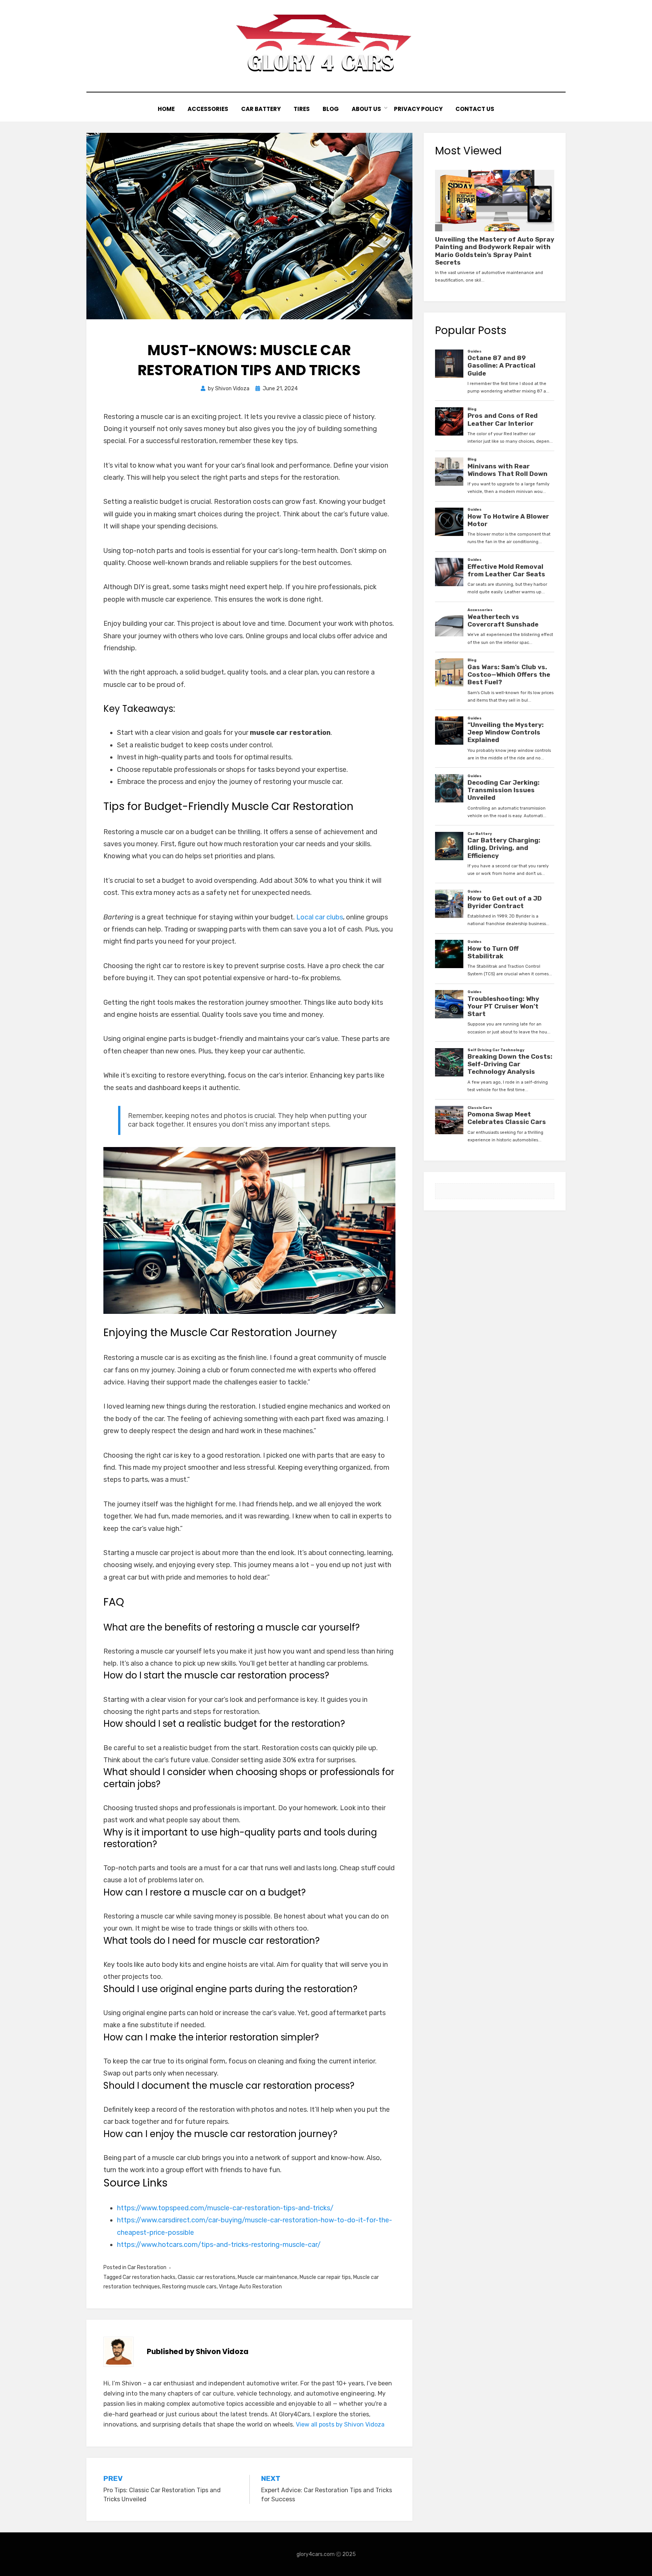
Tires (302, 109)
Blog (331, 109)
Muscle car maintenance (268, 2277)
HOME (166, 109)
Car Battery (261, 109)
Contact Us (475, 109)
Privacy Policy (418, 109)
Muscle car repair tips (325, 2277)
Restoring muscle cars (189, 2287)
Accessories (208, 109)
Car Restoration (147, 2267)
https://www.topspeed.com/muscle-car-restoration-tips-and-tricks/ (225, 2208)
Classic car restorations (207, 2277)
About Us (366, 109)
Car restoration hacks (149, 2277)
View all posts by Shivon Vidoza (340, 2424)
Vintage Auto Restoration (250, 2287)
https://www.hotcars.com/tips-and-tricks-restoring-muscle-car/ (219, 2245)
